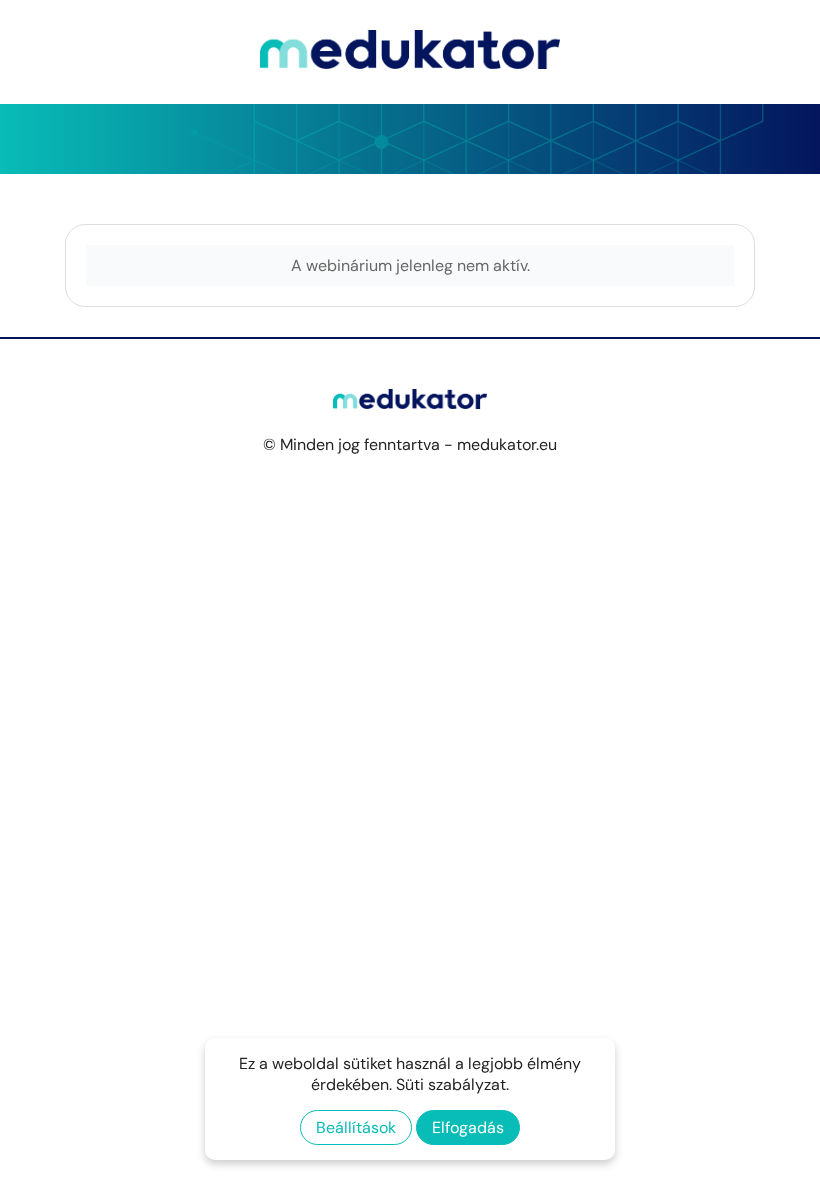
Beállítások (356, 1127)
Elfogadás (468, 1127)
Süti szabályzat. (452, 1084)
